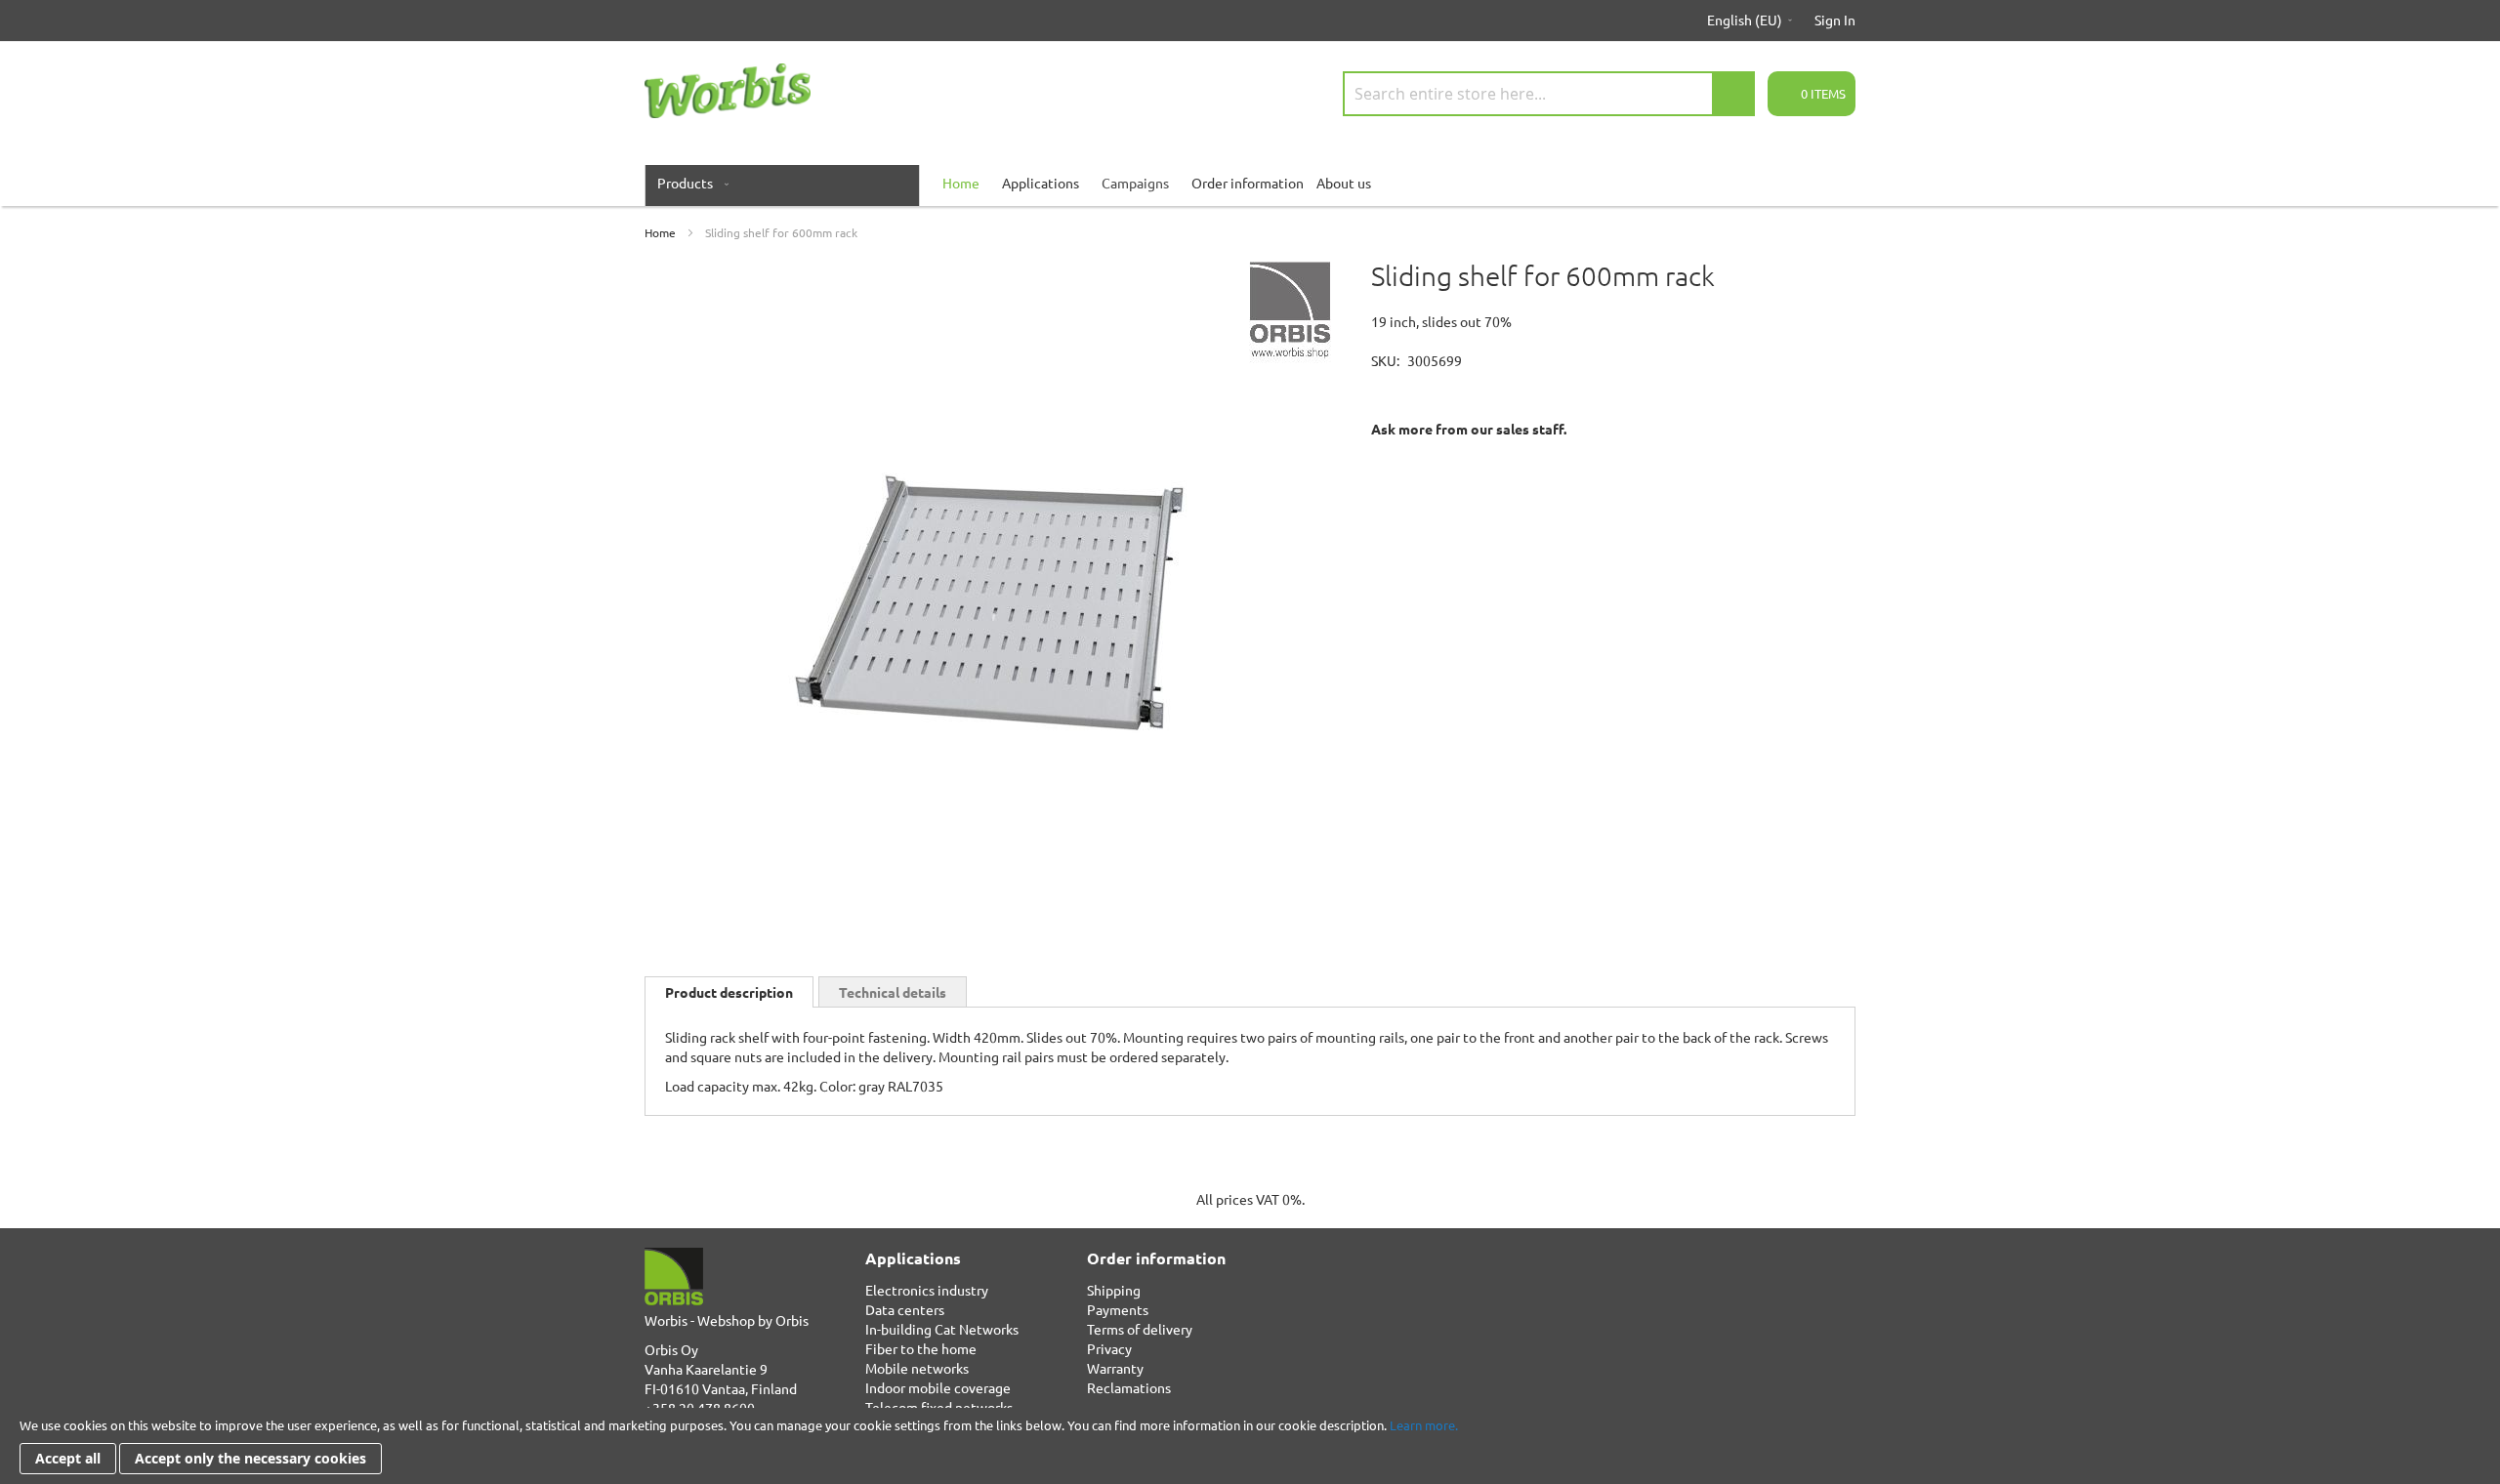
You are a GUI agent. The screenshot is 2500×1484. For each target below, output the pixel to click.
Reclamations (1129, 1387)
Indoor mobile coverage (938, 1387)
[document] (1250, 1446)
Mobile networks (917, 1368)
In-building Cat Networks (942, 1329)
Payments (1118, 1309)
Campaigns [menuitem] (1135, 183)
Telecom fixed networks (939, 1407)
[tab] (729, 992)
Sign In (1835, 20)
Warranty (1115, 1368)
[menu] (1250, 183)
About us (1344, 183)
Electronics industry (927, 1290)
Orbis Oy (671, 1349)
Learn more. (1424, 1425)
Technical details (893, 992)
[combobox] (1549, 94)
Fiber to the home (921, 1348)
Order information (1248, 183)
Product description (729, 992)
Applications (1041, 183)
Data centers (905, 1309)
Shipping (1114, 1290)
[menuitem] (689, 183)
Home (660, 232)
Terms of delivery (1140, 1329)
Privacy (1109, 1348)
